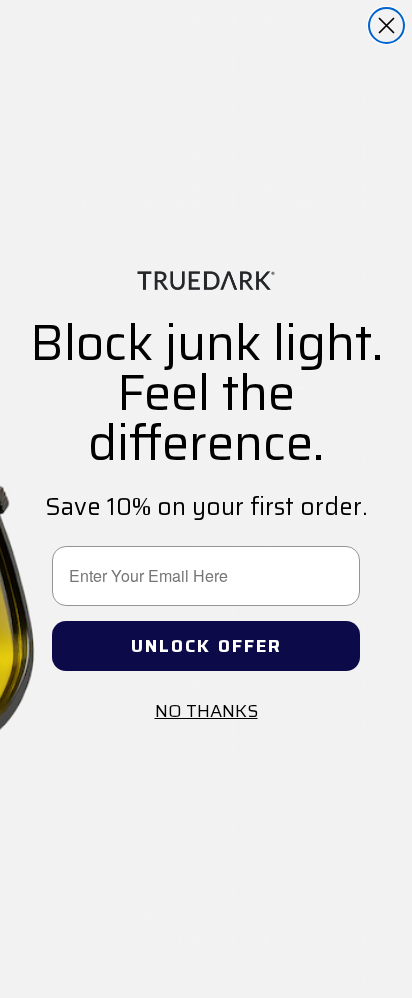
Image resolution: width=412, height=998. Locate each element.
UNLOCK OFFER (206, 646)
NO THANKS (206, 711)
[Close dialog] (386, 25)
